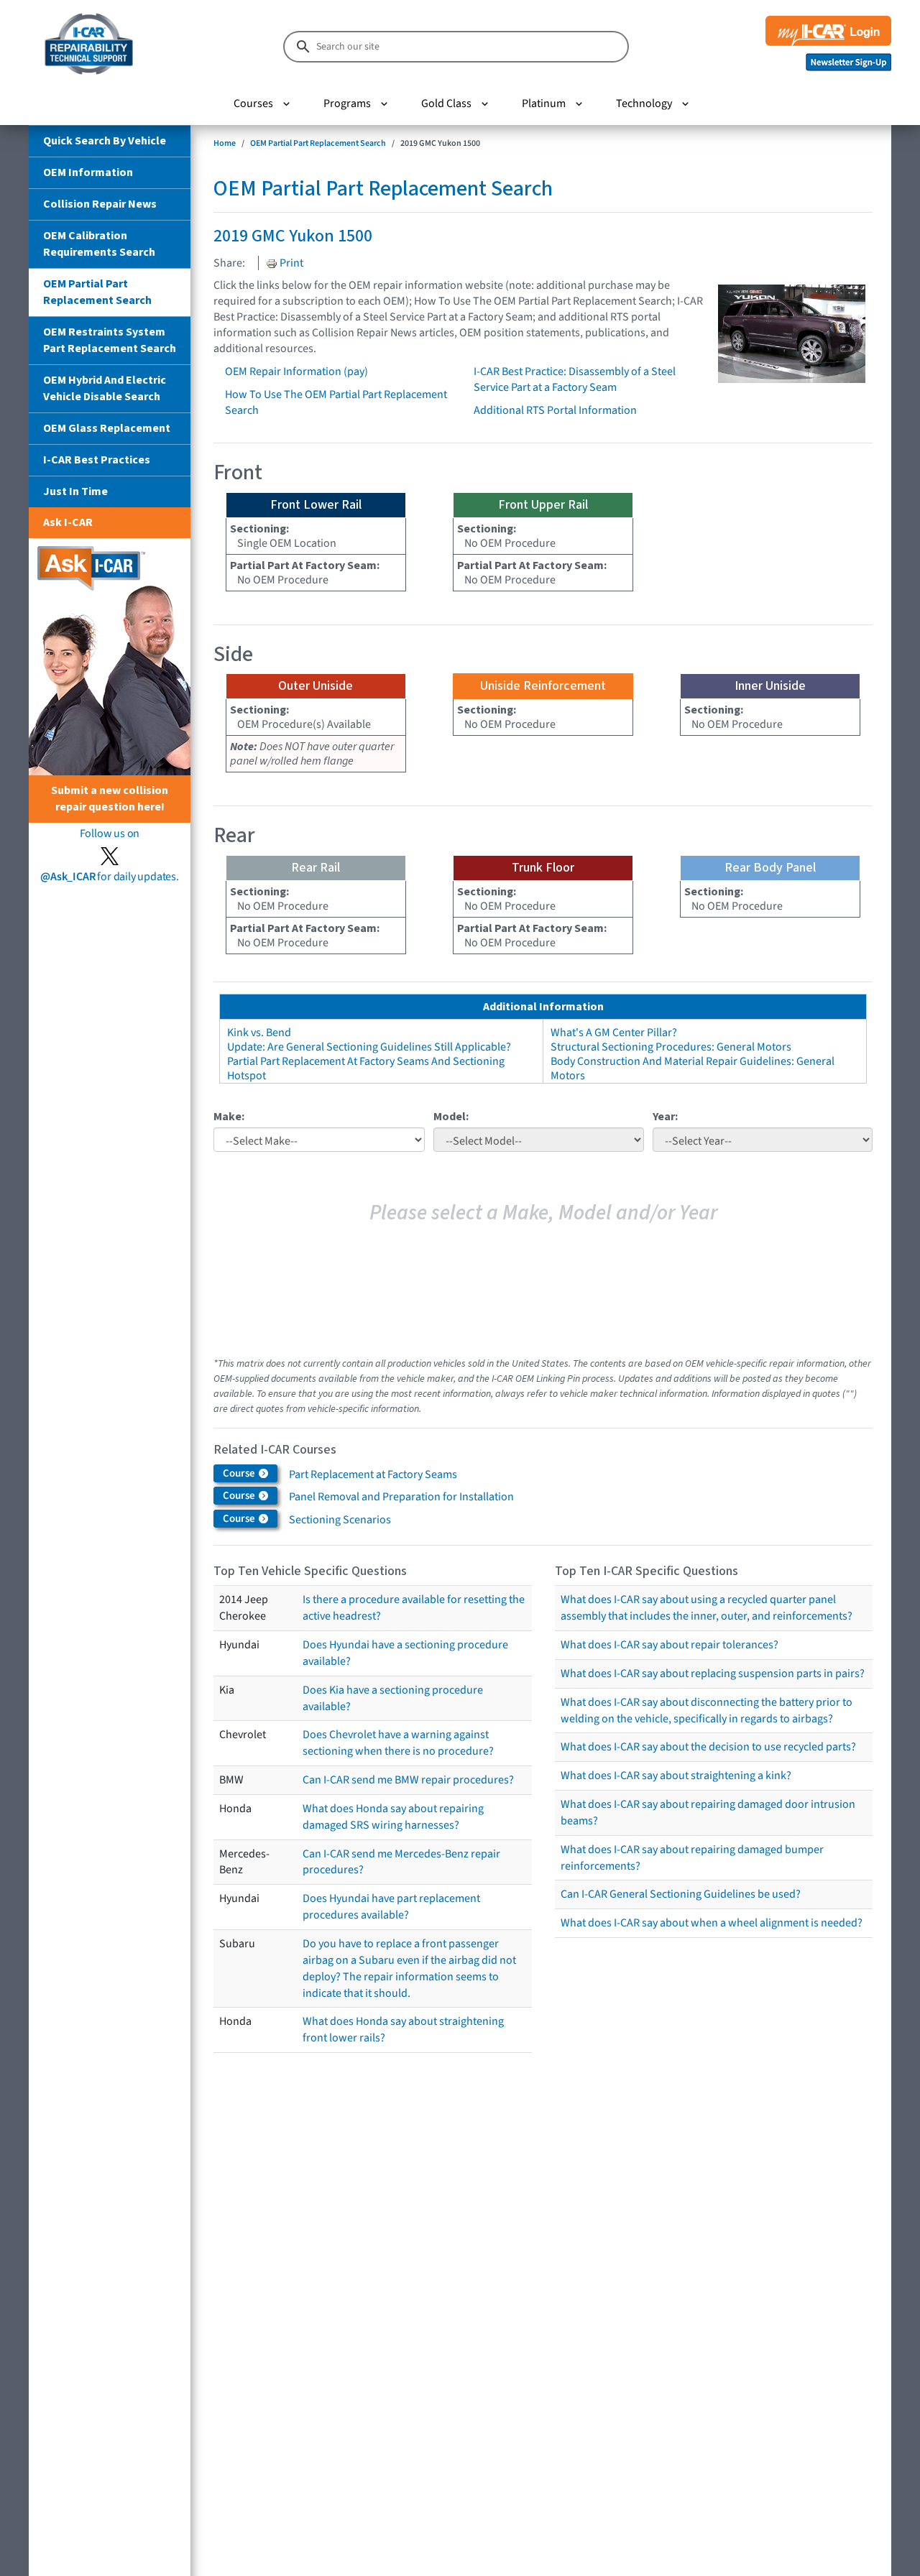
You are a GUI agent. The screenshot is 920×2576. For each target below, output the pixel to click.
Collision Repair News (100, 204)
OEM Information (88, 172)
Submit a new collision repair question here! (110, 799)
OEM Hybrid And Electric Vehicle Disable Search (105, 388)
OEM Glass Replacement (107, 428)
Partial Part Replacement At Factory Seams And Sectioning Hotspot (366, 1068)
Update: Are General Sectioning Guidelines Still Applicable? (369, 1047)
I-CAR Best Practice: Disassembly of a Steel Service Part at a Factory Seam (575, 379)
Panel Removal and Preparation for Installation (401, 1497)
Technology (644, 103)
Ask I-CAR (68, 522)
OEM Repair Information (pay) (296, 371)
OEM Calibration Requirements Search (99, 244)
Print (290, 263)
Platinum (544, 103)
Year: (665, 1117)
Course (240, 1473)
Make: (229, 1117)
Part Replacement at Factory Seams (373, 1474)
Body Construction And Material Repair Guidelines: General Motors (693, 1068)
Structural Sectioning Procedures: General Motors (671, 1047)
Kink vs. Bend (259, 1033)
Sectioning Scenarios (340, 1520)
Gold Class (446, 103)
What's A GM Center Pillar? (614, 1033)
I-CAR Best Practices (97, 460)
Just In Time (75, 491)
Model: (451, 1117)
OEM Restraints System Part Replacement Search (110, 340)
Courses (253, 103)
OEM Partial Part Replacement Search (97, 292)
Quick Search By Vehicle (105, 141)
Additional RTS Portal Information (555, 410)
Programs (347, 103)
